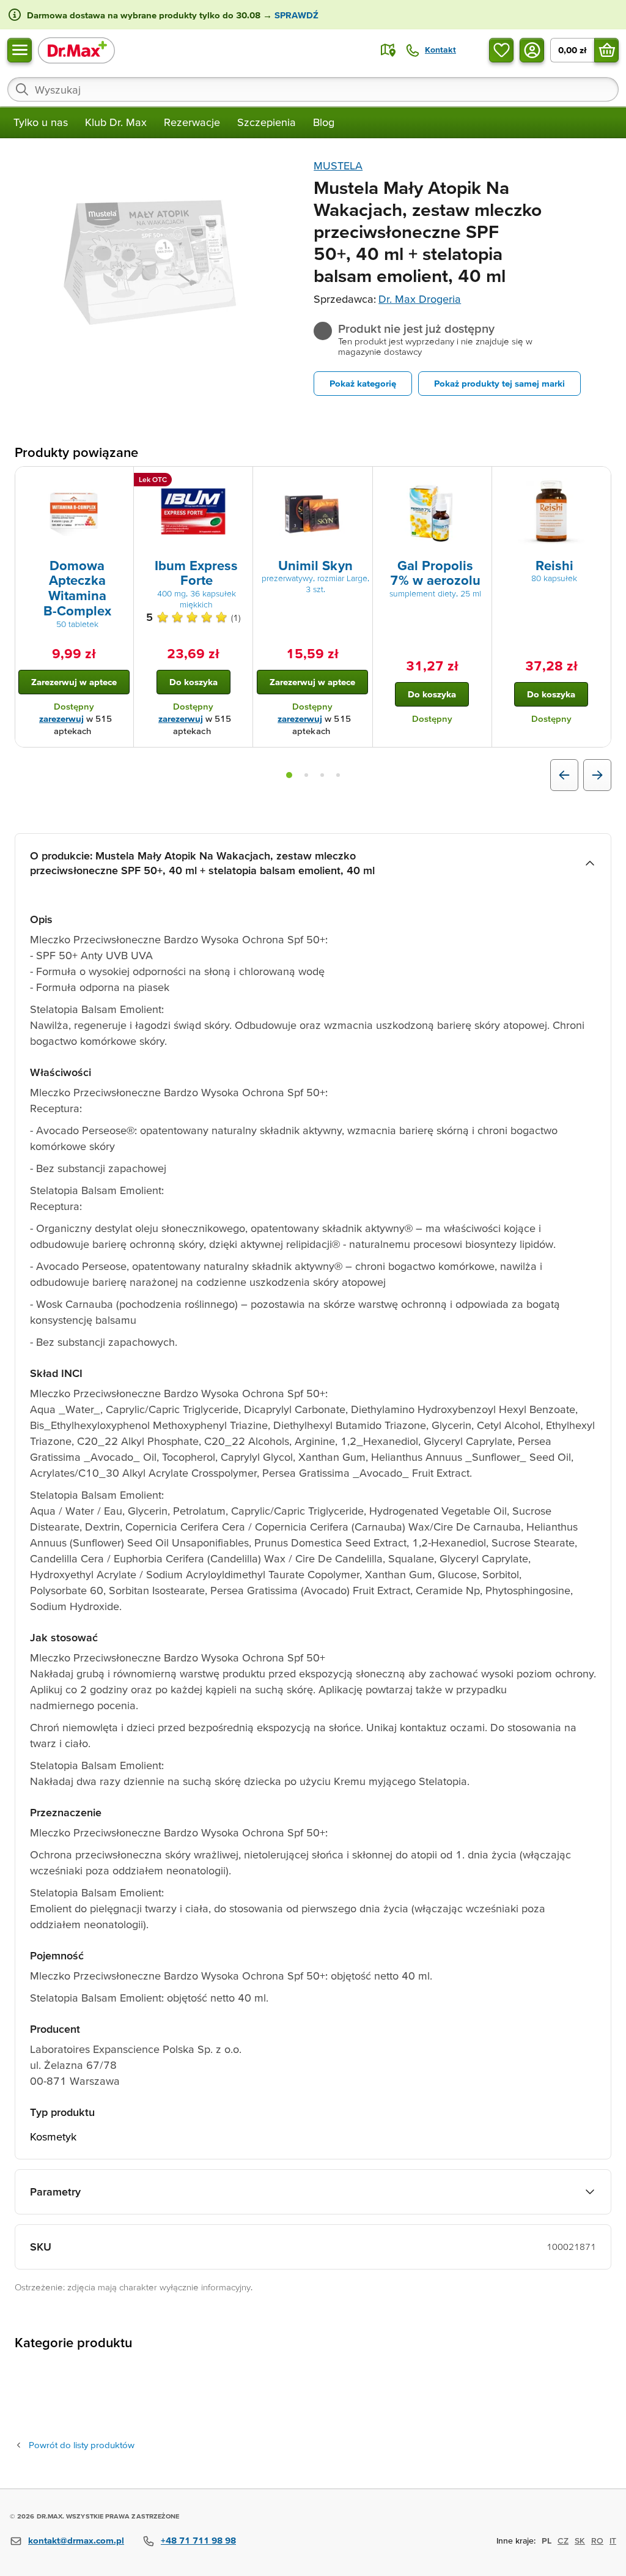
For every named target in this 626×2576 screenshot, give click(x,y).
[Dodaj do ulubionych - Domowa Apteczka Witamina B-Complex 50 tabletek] (120, 481)
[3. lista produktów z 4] (322, 775)
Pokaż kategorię (363, 383)
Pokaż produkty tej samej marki (499, 383)
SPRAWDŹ (295, 15)
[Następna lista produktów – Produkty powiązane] (597, 775)
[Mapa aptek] (388, 50)
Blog (324, 122)
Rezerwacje (192, 122)
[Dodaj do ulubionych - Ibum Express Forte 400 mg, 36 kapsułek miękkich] (239, 481)
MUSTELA (338, 165)
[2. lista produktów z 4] (306, 775)
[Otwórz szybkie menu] (20, 50)
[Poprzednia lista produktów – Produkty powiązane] (564, 775)
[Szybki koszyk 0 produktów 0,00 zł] (606, 50)
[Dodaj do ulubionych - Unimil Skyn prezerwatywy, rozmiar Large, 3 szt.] (359, 481)
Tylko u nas (41, 122)
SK (580, 2541)
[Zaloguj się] (532, 50)
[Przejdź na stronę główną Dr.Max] (76, 50)
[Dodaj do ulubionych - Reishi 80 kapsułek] (597, 481)
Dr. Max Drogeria (420, 299)
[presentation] (74, 511)
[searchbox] (313, 89)
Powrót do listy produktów (82, 2445)
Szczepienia (267, 122)
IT (613, 2541)
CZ (563, 2541)
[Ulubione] (501, 50)
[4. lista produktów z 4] (338, 775)
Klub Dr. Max (116, 122)
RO (597, 2541)
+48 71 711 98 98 (198, 2540)
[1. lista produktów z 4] (289, 775)
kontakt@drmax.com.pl (76, 2540)
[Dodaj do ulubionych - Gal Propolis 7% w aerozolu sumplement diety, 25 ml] (478, 481)
